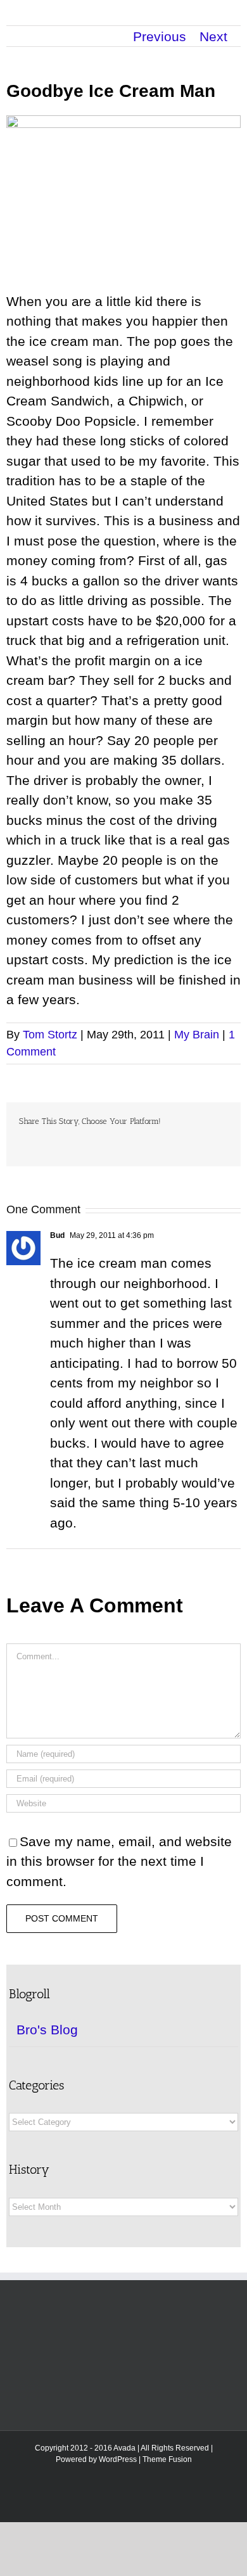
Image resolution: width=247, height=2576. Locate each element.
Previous (160, 36)
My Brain (197, 1035)
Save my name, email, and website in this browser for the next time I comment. (119, 1861)
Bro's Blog (47, 2030)
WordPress (118, 2459)
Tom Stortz (50, 1035)
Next (213, 36)
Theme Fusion (167, 2459)
